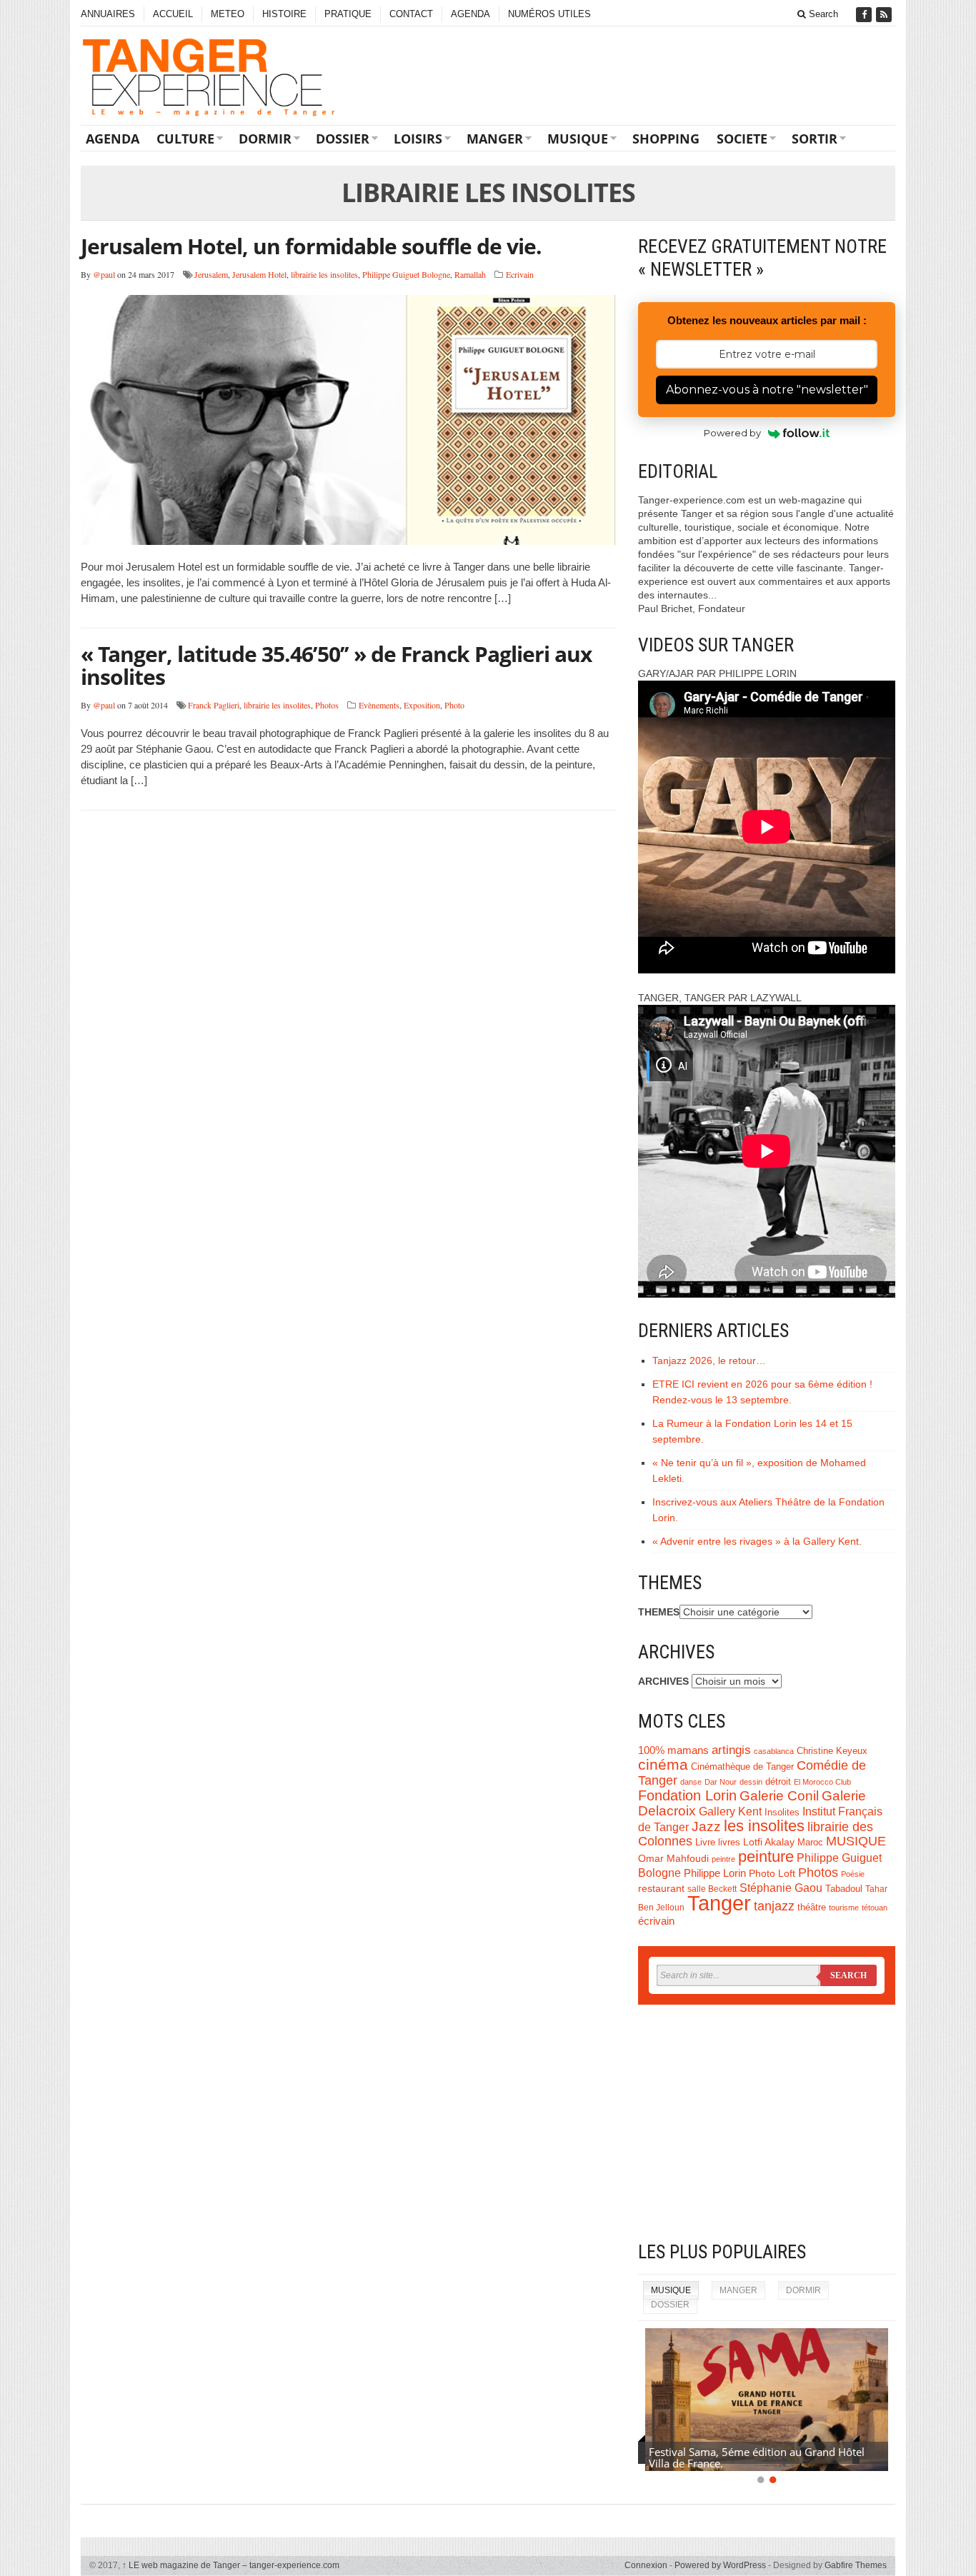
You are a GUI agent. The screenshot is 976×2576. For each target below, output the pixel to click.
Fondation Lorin (687, 1795)
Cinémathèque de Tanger (742, 1767)
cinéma (663, 1765)
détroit (778, 1782)
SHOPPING (666, 139)
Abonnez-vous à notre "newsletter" (767, 390)
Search (822, 14)
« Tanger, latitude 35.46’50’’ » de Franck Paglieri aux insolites (336, 665)
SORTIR (815, 139)
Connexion (646, 2565)
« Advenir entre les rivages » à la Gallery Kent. (757, 1541)
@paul (104, 274)
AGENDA (470, 14)
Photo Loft (772, 1873)
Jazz (706, 1826)
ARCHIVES (663, 1681)
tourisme (844, 1908)
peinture (766, 1856)
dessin (751, 1782)
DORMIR (265, 139)
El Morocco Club (822, 1782)
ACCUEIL (173, 14)
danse (691, 1782)
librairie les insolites (324, 274)
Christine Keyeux (832, 1751)
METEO (228, 14)
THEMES (659, 1612)
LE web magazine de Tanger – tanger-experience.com (231, 2565)
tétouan (875, 1908)
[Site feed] (885, 15)
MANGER (495, 139)
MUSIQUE (578, 139)
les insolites (764, 1826)
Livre (705, 1842)
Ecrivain (520, 274)
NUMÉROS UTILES (549, 14)
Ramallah (470, 274)
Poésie (853, 1874)
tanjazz (774, 1906)
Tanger (719, 1903)
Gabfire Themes (856, 2565)
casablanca (774, 1751)
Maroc (810, 1843)
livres (729, 1843)
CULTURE (185, 139)
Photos (327, 705)
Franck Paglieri (214, 705)
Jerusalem (211, 274)
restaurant (661, 1889)
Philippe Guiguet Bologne (406, 274)
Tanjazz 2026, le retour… (709, 1360)
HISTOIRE (284, 14)
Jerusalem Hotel (259, 274)
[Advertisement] (767, 2123)
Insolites (782, 1812)
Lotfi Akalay (769, 1842)
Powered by (732, 433)
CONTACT (411, 14)
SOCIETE (742, 139)
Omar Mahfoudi (673, 1859)
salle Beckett (712, 1889)
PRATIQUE (348, 14)
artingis (731, 1750)
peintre (723, 1859)
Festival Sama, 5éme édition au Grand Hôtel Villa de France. (757, 2457)
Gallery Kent (730, 1811)
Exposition (422, 705)
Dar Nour (721, 1782)
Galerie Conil (779, 1796)
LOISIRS (418, 139)
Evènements (379, 705)
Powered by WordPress (720, 2565)
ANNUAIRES (108, 14)
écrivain (656, 1921)
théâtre (812, 1907)
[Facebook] (865, 15)
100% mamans (673, 1750)
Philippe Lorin (715, 1873)
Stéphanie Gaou (781, 1888)
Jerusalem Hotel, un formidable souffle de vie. (311, 246)
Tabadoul (844, 1889)
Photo (454, 705)
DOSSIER (343, 139)
